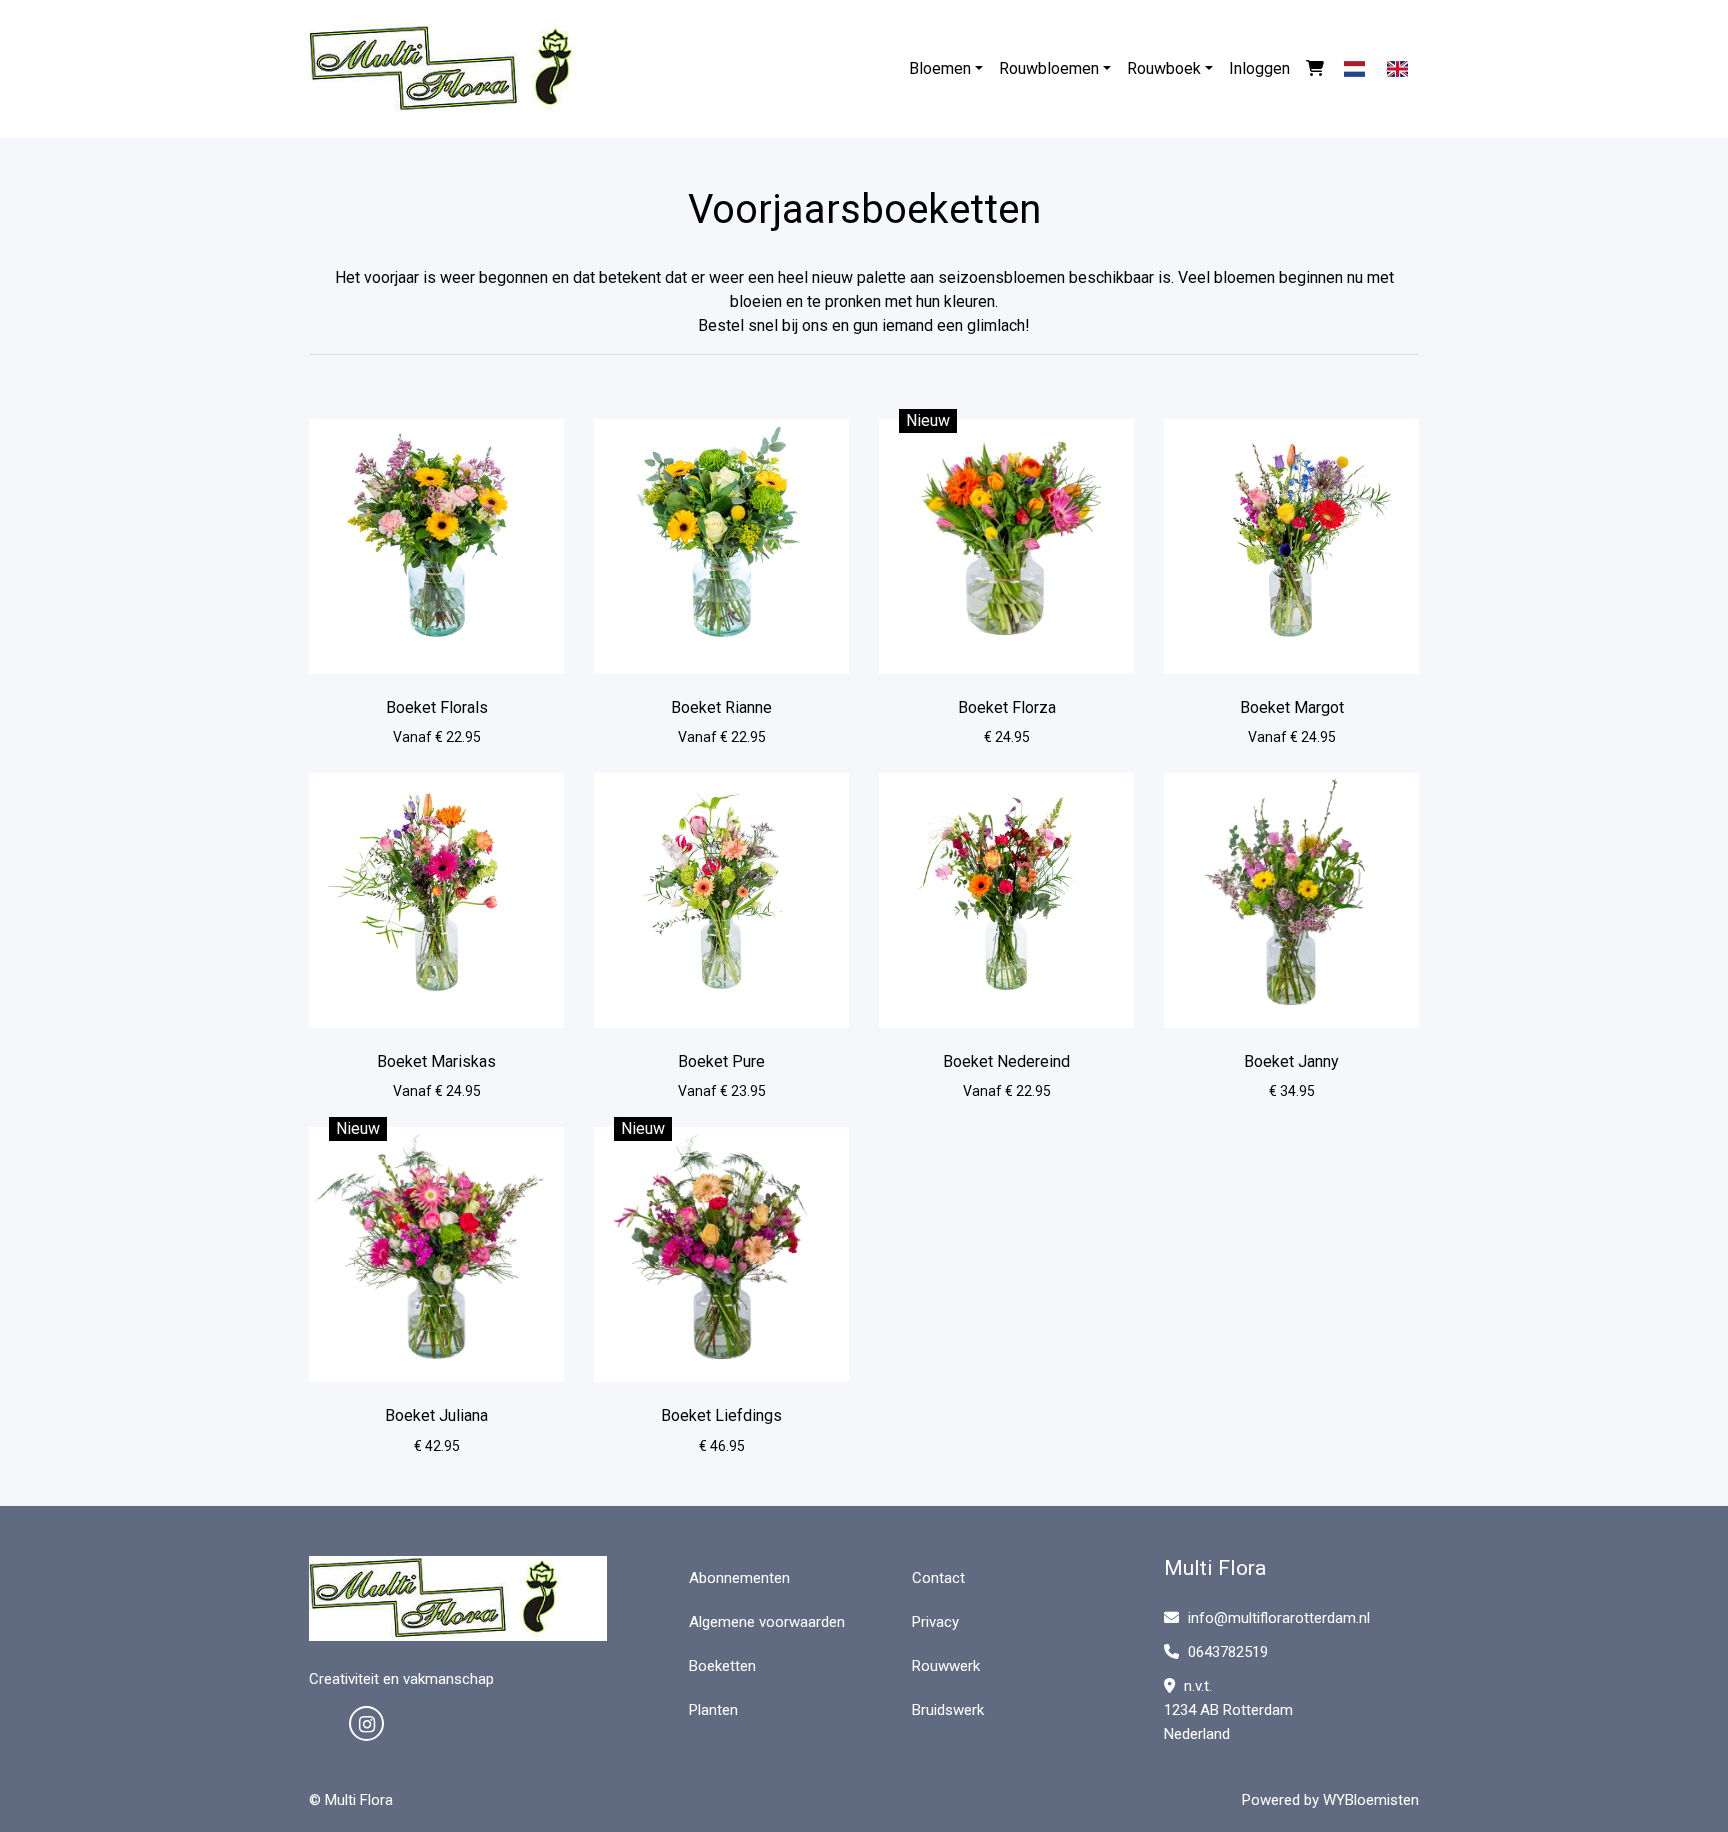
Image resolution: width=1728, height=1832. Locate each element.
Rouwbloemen (1049, 68)
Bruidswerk (948, 1710)
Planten (713, 1710)
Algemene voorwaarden (767, 1622)
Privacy (935, 1622)
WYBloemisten (1371, 1800)
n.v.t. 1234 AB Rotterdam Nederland (1228, 1710)
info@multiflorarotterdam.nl (1279, 1618)
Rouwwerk (946, 1666)
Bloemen (940, 68)
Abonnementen (739, 1578)
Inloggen (1259, 68)
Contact (938, 1578)
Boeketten (722, 1666)
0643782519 (1226, 1652)
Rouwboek (1164, 68)
